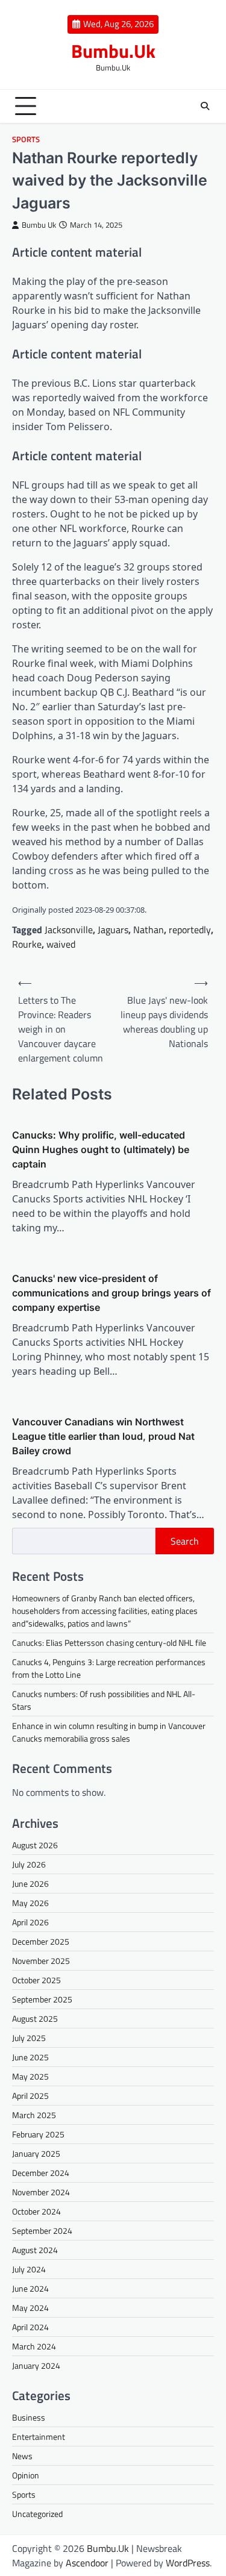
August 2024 (35, 2250)
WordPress (188, 2563)
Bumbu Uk (39, 225)
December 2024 (41, 2173)
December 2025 (41, 1941)
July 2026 (29, 1864)
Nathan (149, 930)
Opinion (26, 2475)
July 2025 (29, 2038)
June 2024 (30, 2288)
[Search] (205, 106)
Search (185, 1541)
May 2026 (30, 1903)
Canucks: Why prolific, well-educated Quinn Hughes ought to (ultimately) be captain (101, 1149)
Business (29, 2417)
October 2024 (36, 2211)
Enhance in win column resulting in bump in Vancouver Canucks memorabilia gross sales (109, 1732)
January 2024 (36, 2365)
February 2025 (38, 2134)
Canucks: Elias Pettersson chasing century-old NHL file (109, 1643)
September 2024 (42, 2231)
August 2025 (35, 2018)
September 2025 (42, 1999)
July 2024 (29, 2269)
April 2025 (30, 2096)
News (22, 2456)
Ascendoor (87, 2563)
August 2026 (35, 1845)
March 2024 (34, 2346)
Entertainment (39, 2437)
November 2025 (41, 1961)
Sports (26, 139)
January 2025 (36, 2153)
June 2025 (30, 2057)
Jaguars (113, 930)
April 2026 (30, 1922)
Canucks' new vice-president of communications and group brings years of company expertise (111, 1293)
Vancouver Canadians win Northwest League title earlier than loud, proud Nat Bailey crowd (103, 1436)
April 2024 (30, 2327)
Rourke (27, 944)
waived (61, 944)
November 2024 (41, 2192)
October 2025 (36, 1980)
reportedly (190, 930)
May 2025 (30, 2076)
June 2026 (30, 1884)
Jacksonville (69, 930)
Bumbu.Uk (113, 51)
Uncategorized (37, 2514)
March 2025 (34, 2115)
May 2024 (30, 2308)
